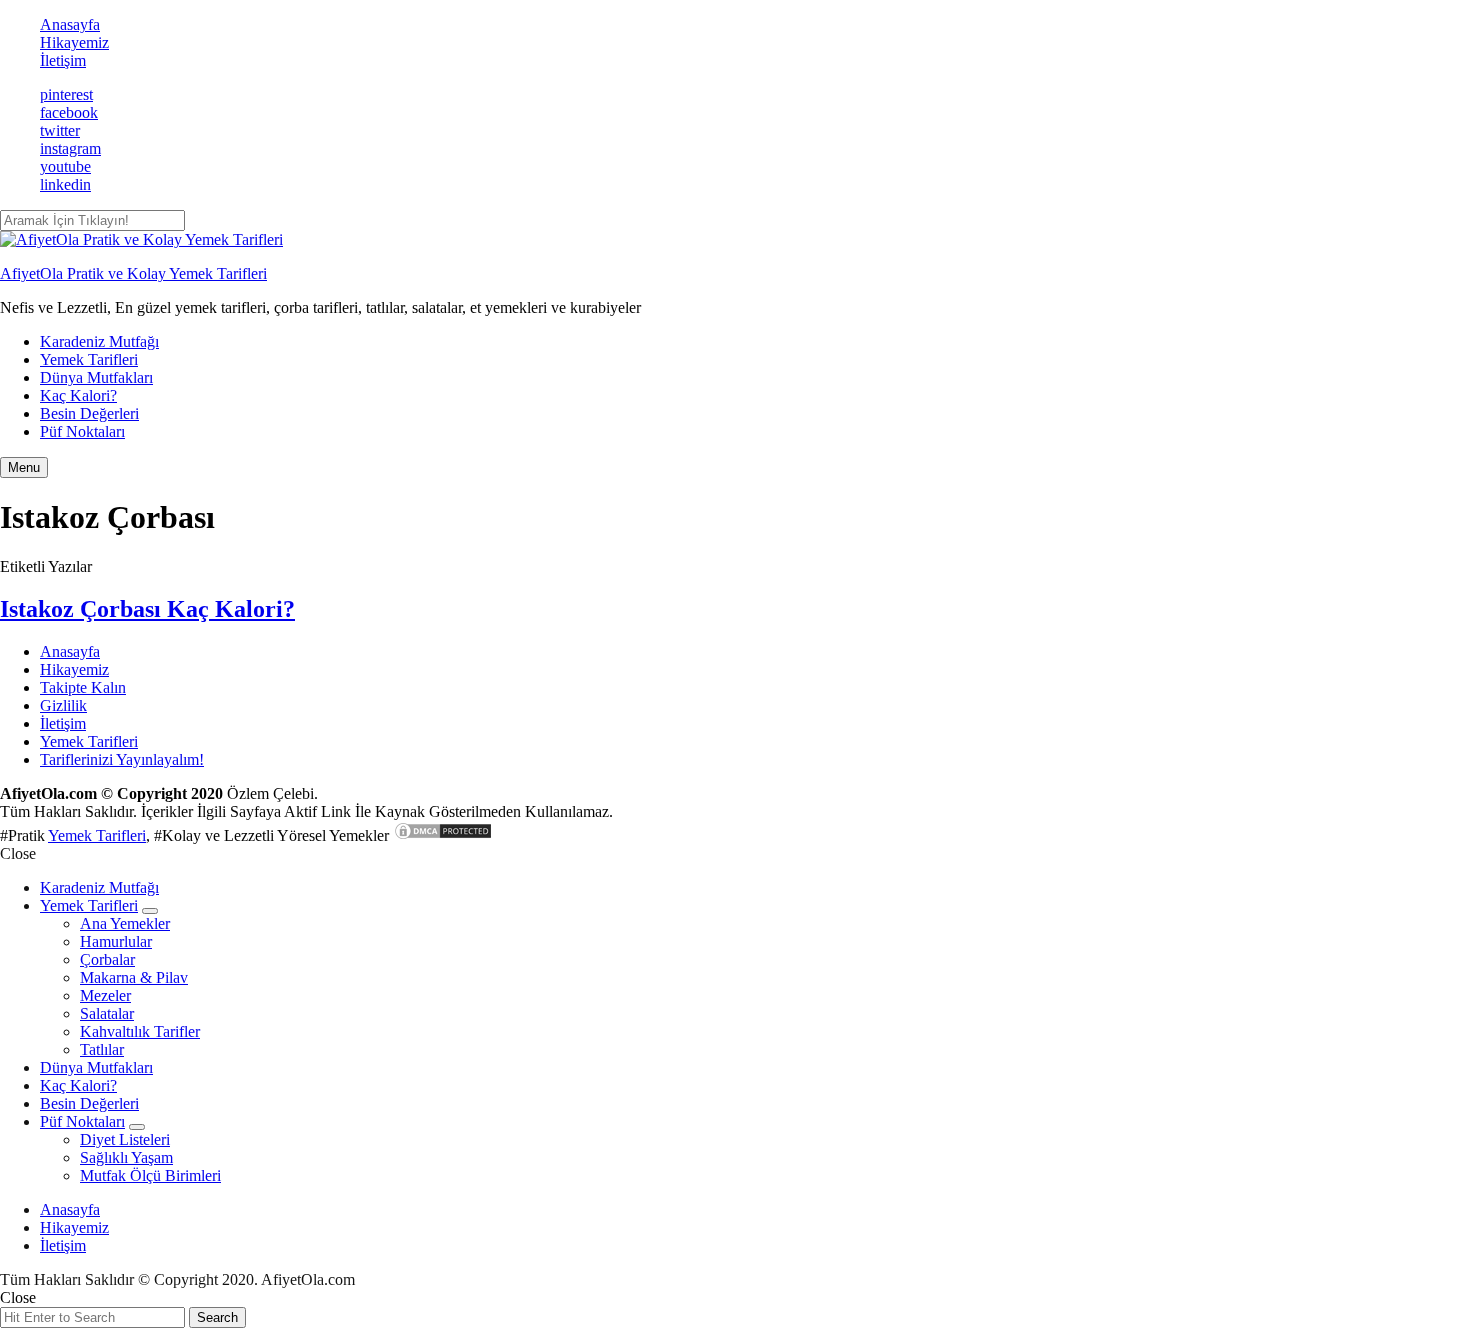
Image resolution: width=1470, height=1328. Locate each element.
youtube (65, 166)
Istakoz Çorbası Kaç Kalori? (147, 609)
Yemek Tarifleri (89, 359)
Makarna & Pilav (134, 977)
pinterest (66, 94)
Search (217, 1317)
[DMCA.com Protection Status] (443, 835)
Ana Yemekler (125, 923)
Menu (24, 467)
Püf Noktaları (82, 431)
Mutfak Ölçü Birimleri (150, 1175)
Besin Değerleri (89, 413)
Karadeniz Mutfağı (99, 341)
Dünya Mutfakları (96, 377)
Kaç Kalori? (78, 395)
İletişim (63, 60)
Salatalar (107, 1013)
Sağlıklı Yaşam (126, 1157)
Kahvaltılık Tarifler (140, 1031)
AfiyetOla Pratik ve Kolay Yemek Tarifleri (133, 273)
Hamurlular (116, 941)
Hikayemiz (74, 42)
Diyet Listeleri (125, 1139)
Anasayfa (70, 24)
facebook (69, 112)
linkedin (65, 184)
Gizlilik (63, 705)
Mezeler (105, 995)
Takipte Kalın (83, 687)
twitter (60, 130)
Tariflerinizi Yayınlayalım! (122, 759)
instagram (70, 148)
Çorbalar (107, 959)
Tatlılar (102, 1049)
